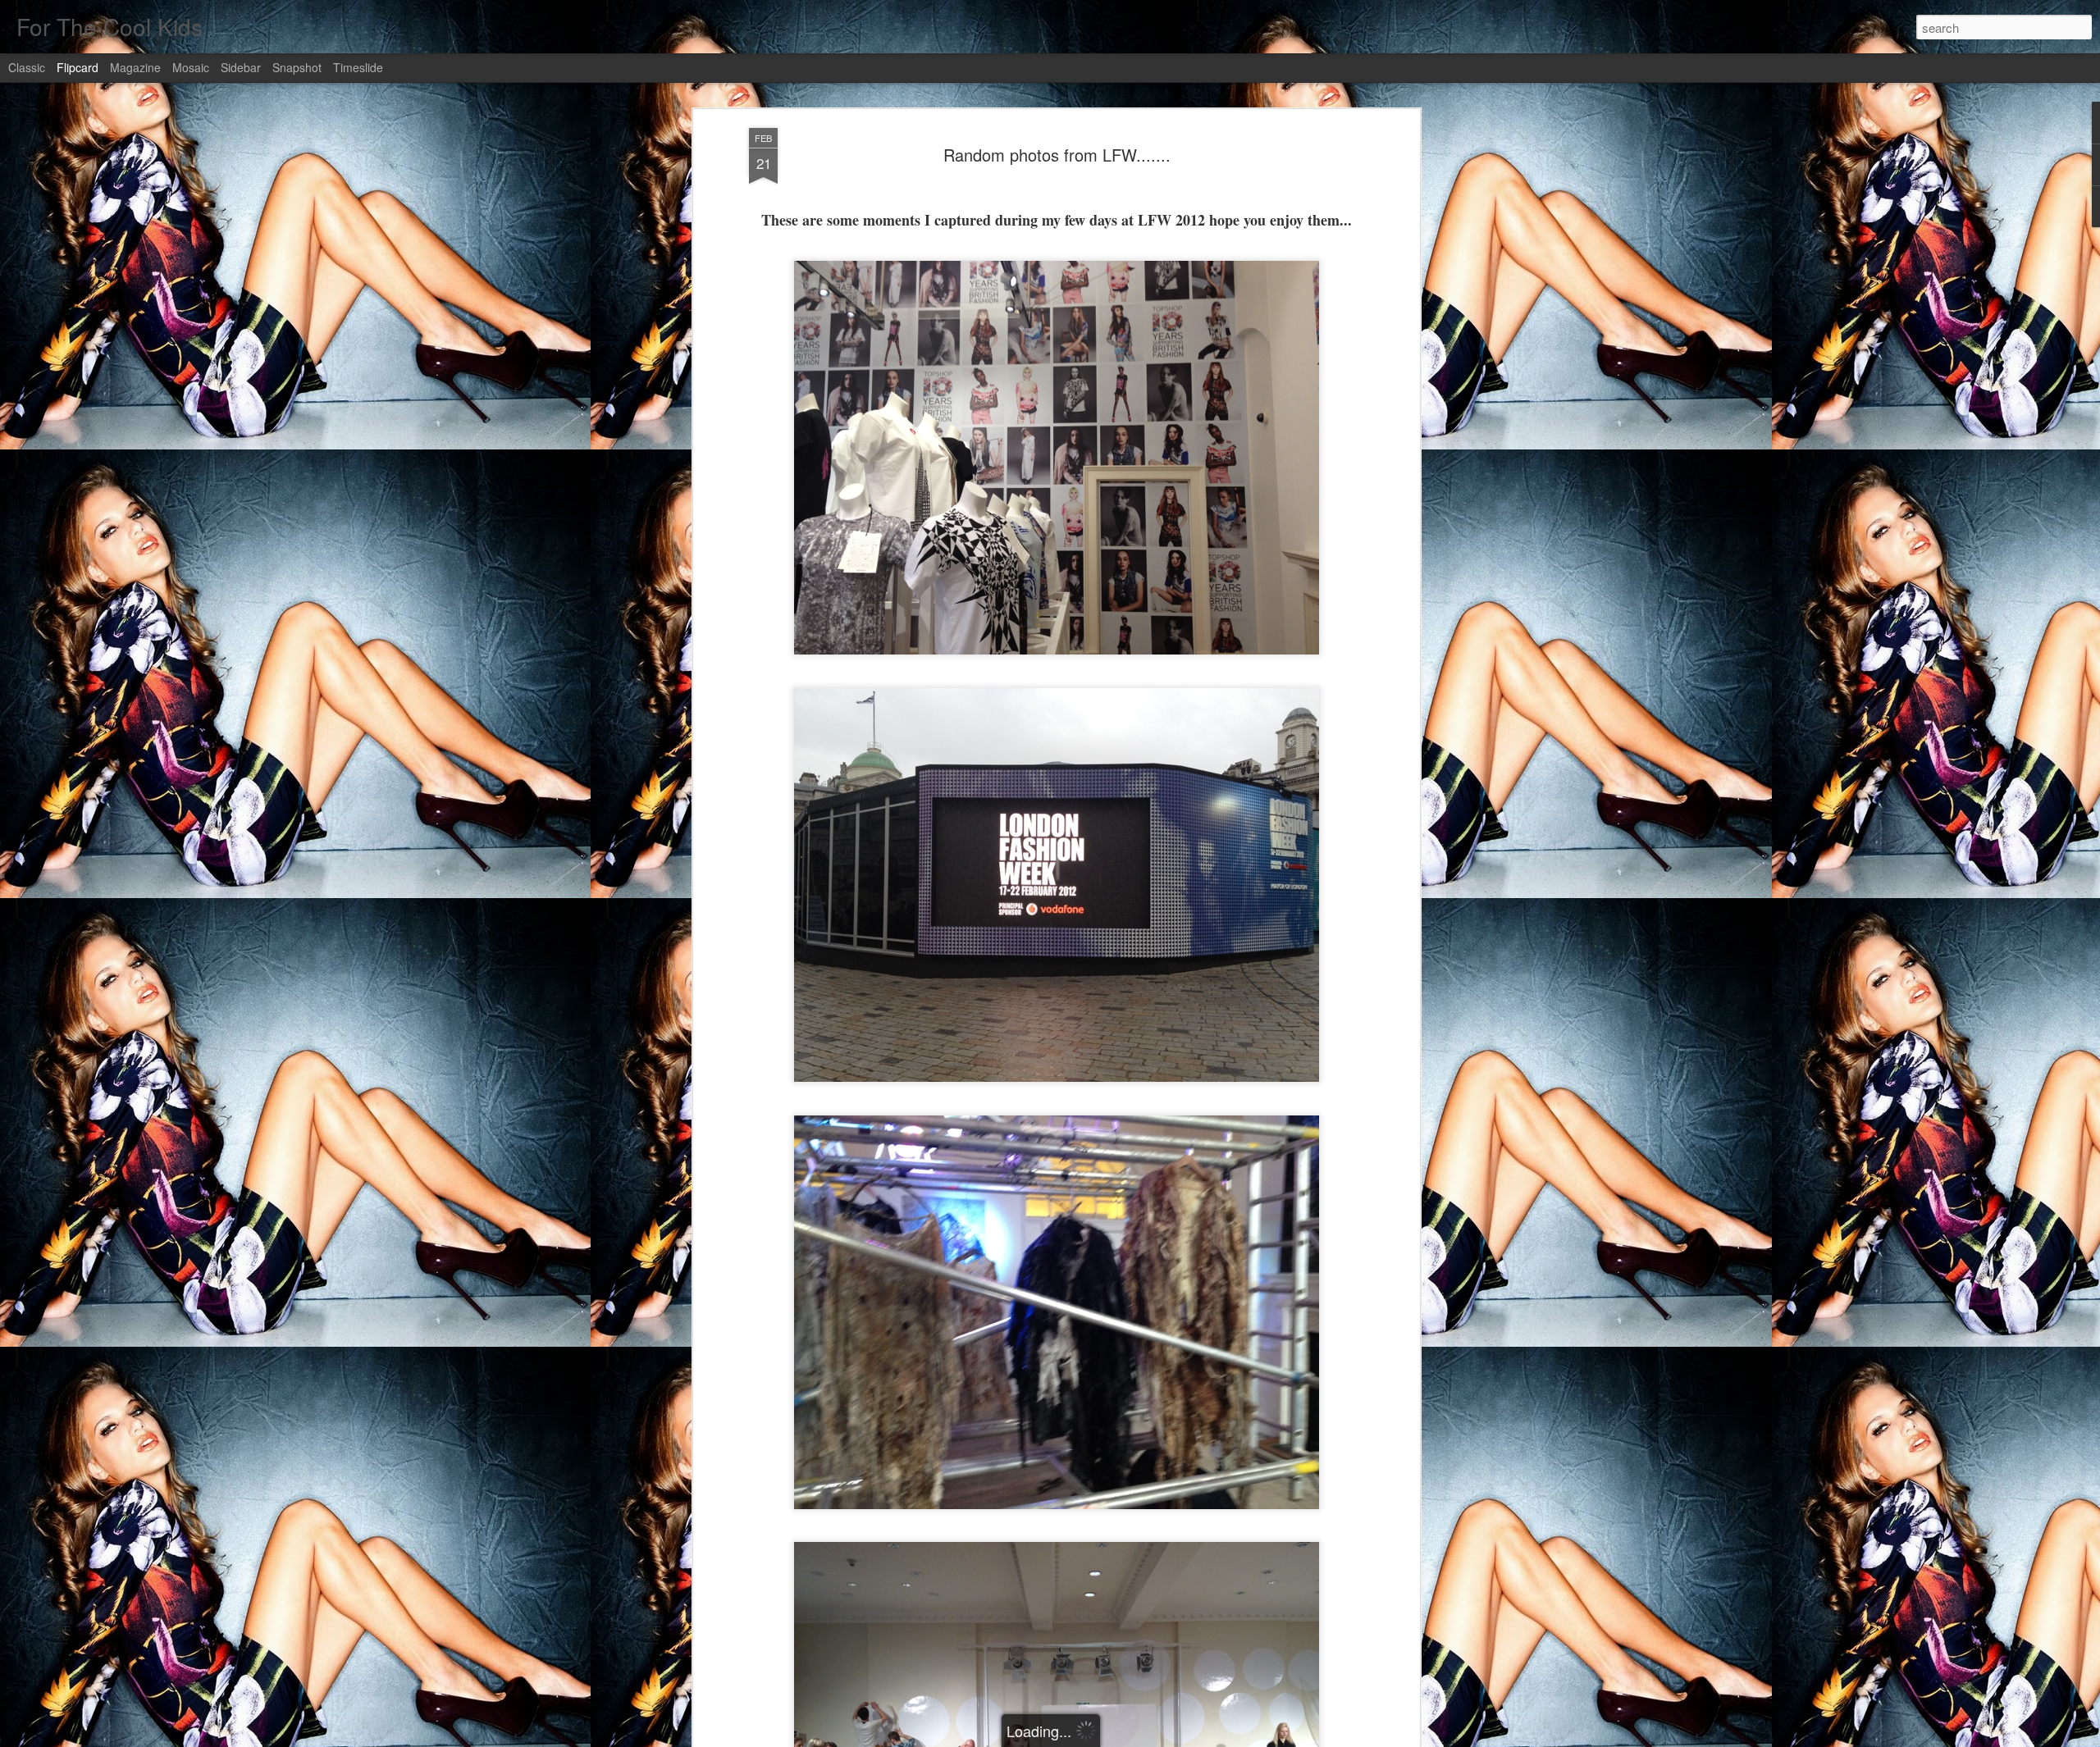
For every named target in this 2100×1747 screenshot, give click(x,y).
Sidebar (241, 67)
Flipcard (78, 67)
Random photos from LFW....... (1057, 155)
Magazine (135, 67)
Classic (27, 67)
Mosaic (191, 67)
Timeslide (358, 67)
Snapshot (297, 67)
